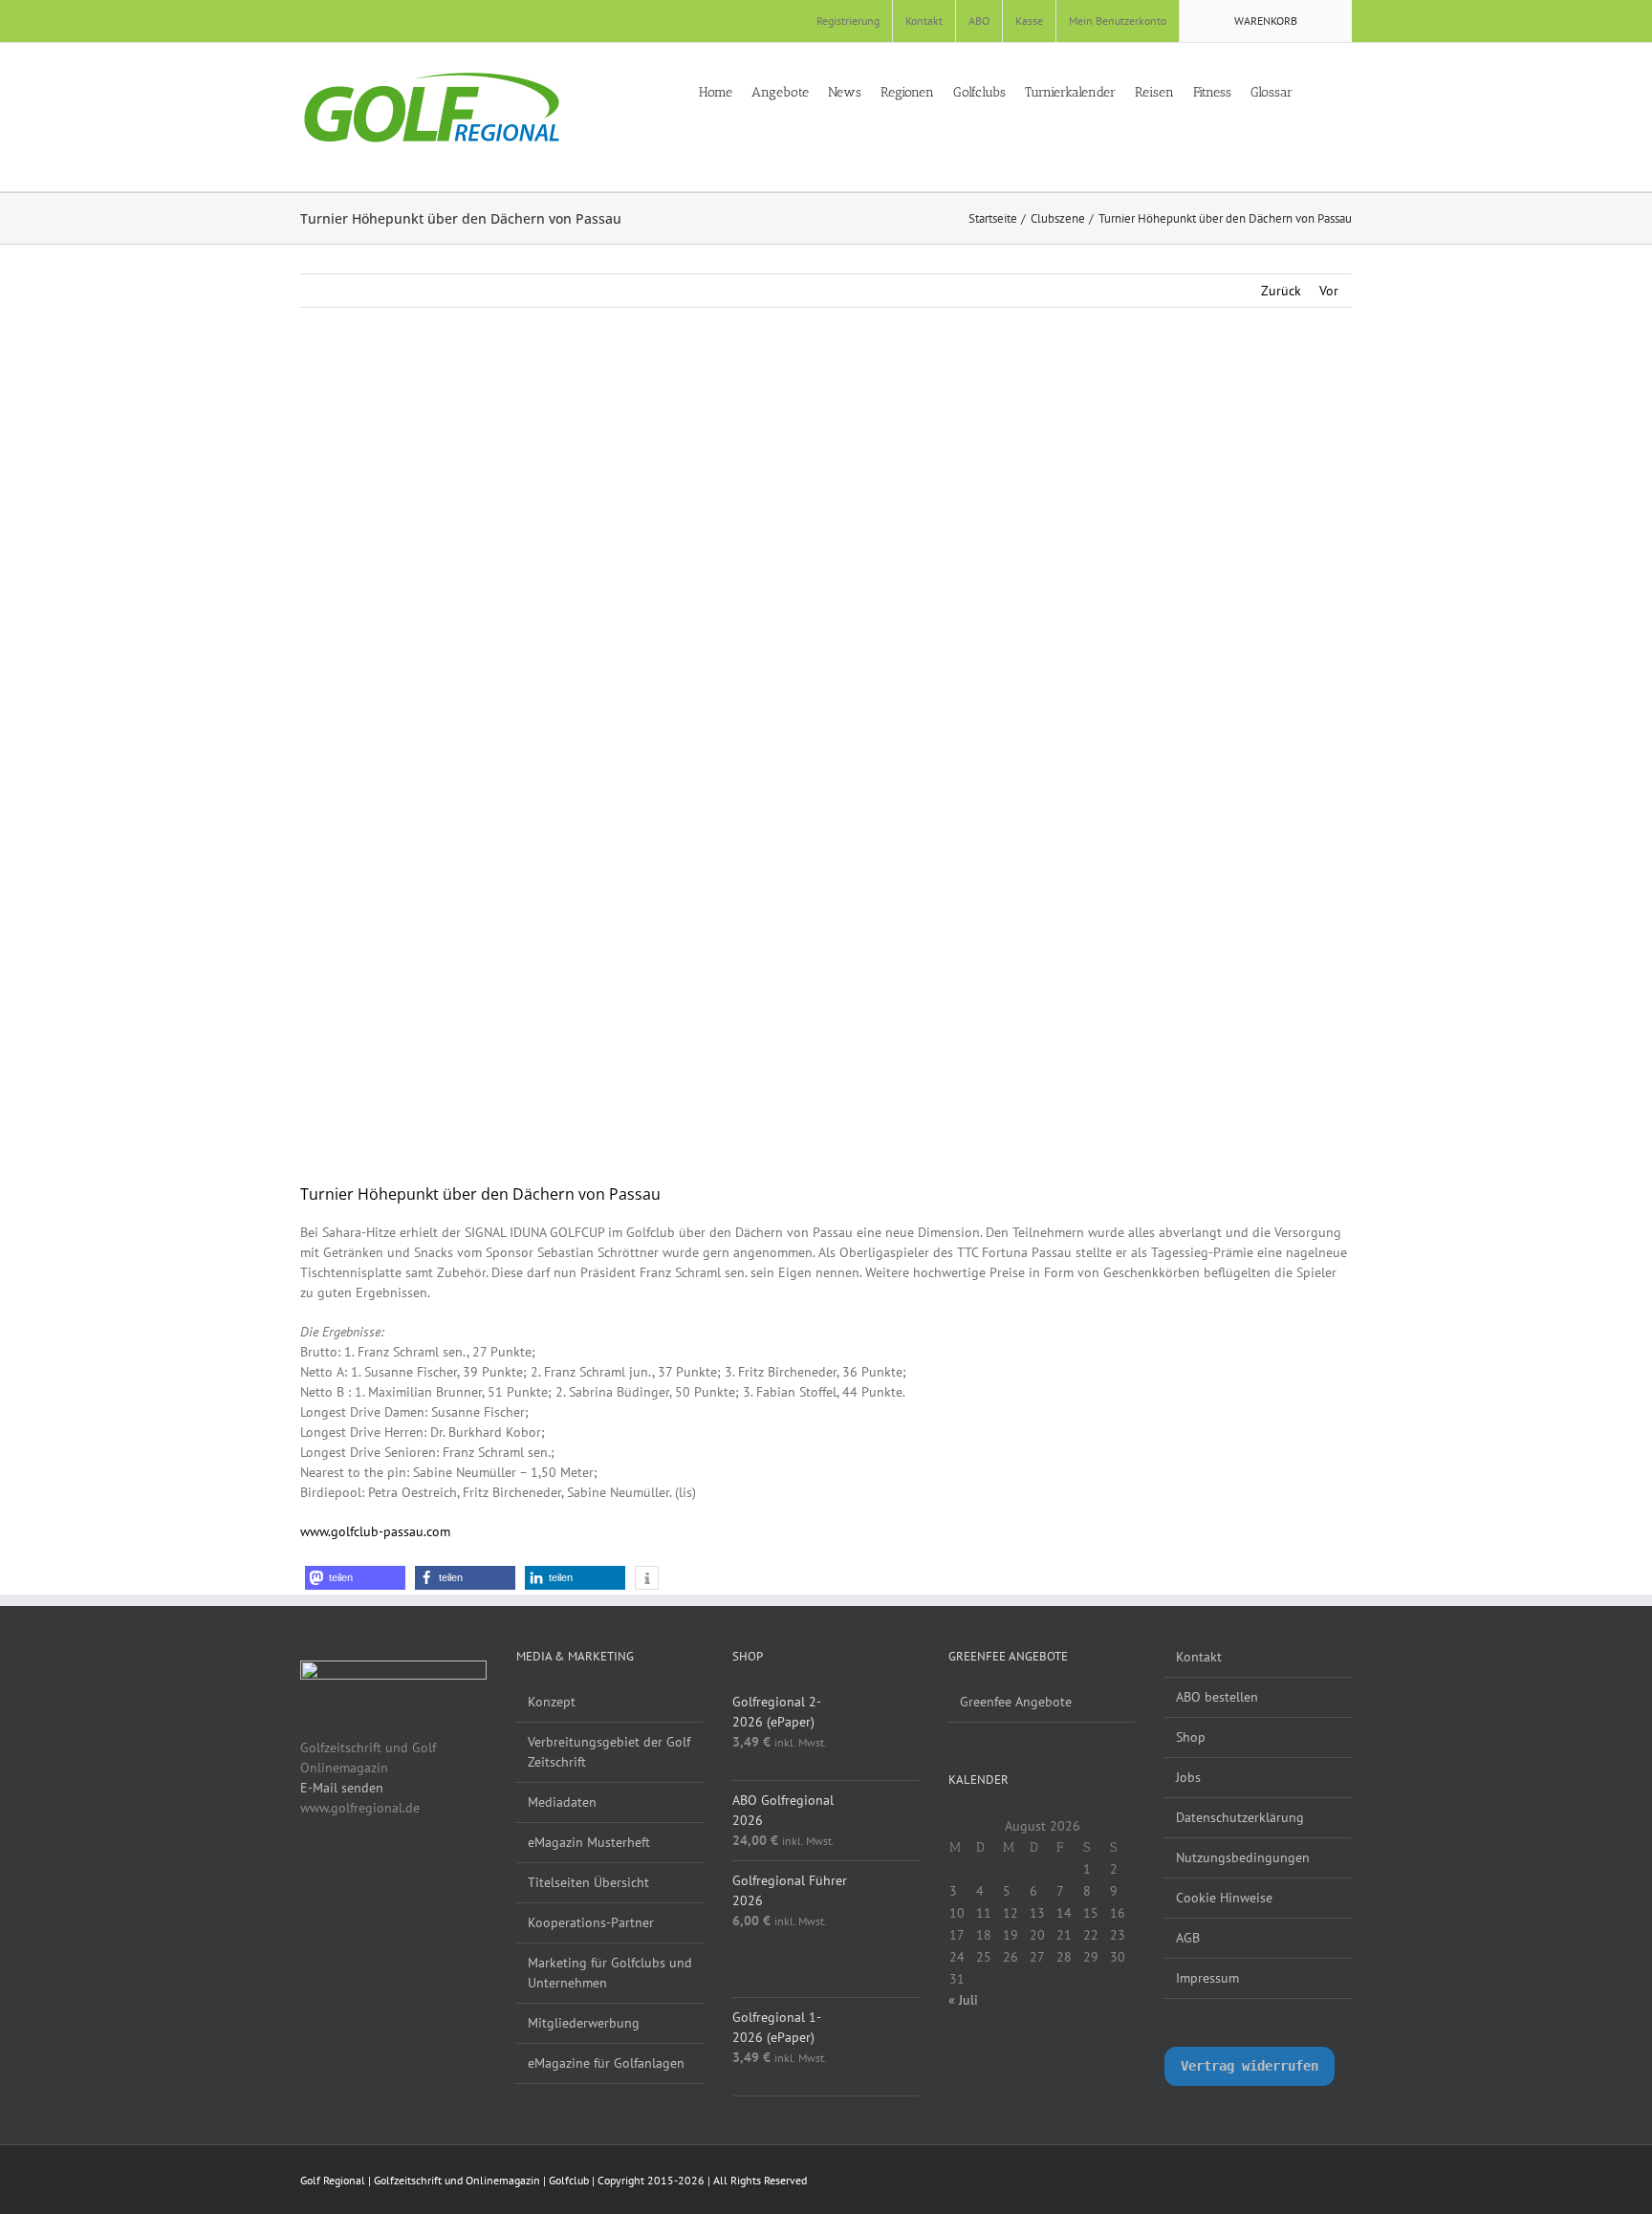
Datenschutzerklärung (1240, 1817)
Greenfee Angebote (1016, 1702)
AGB (1188, 1938)
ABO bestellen (1217, 1697)
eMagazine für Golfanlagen (606, 2063)
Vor (1329, 291)
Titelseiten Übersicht (588, 1882)
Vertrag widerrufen (1250, 2066)
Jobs (1188, 1777)
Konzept (552, 1702)
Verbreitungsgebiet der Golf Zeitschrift (609, 1752)
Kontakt (1199, 1657)
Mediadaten (562, 1802)
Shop (1191, 1737)
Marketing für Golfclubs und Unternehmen (610, 1973)
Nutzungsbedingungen (1243, 1857)
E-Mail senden (342, 1788)
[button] (1347, 91)
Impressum (1207, 1978)
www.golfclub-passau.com (375, 1531)
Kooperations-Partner (591, 1922)
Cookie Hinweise (1224, 1898)
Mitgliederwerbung (584, 2023)
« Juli (963, 2000)
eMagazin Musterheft (589, 1842)
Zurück (1281, 291)
